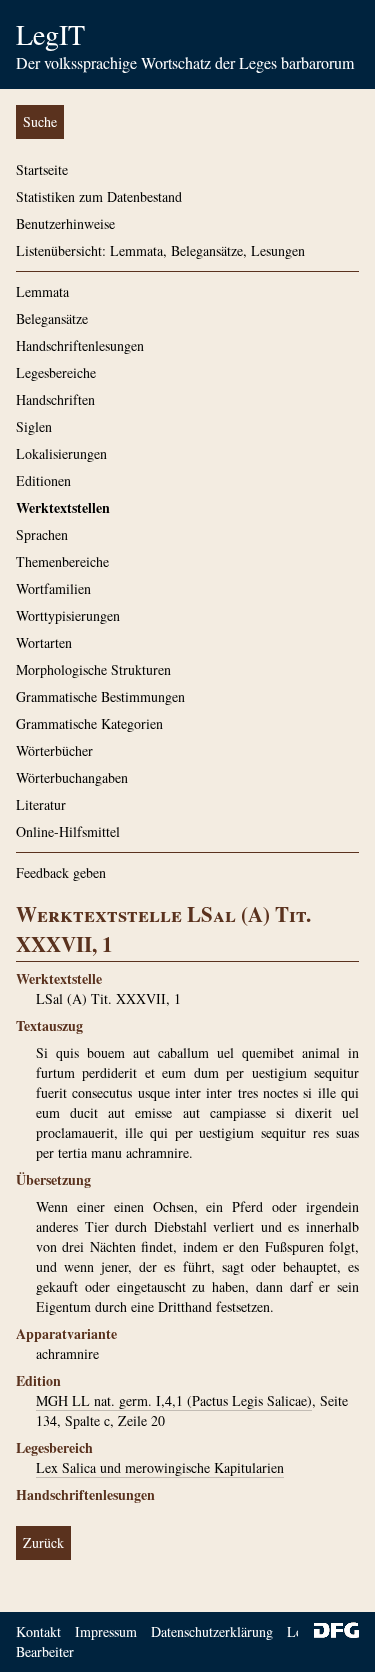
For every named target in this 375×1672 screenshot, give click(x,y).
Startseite (42, 169)
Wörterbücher (54, 750)
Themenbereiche (62, 561)
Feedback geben (61, 872)
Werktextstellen (63, 507)
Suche (40, 121)
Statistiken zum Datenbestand (99, 196)
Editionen (43, 480)
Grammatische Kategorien (89, 723)
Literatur (41, 804)
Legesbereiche (56, 372)
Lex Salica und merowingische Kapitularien (160, 1467)
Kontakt (38, 1631)
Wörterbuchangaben (72, 777)
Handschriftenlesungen (80, 345)
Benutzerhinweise (65, 223)
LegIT (50, 34)
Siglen (34, 426)
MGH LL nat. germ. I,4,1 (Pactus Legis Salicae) (174, 1400)
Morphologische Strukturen (93, 669)
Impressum (106, 1631)
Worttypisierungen (68, 615)
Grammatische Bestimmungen (100, 696)
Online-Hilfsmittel (68, 831)
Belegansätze (52, 318)
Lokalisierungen (61, 453)
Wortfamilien (53, 588)
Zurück (43, 1542)
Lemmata (42, 291)
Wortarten (44, 642)
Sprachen (42, 534)
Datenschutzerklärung (212, 1631)
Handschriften (55, 399)
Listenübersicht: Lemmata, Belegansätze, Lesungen (160, 250)
